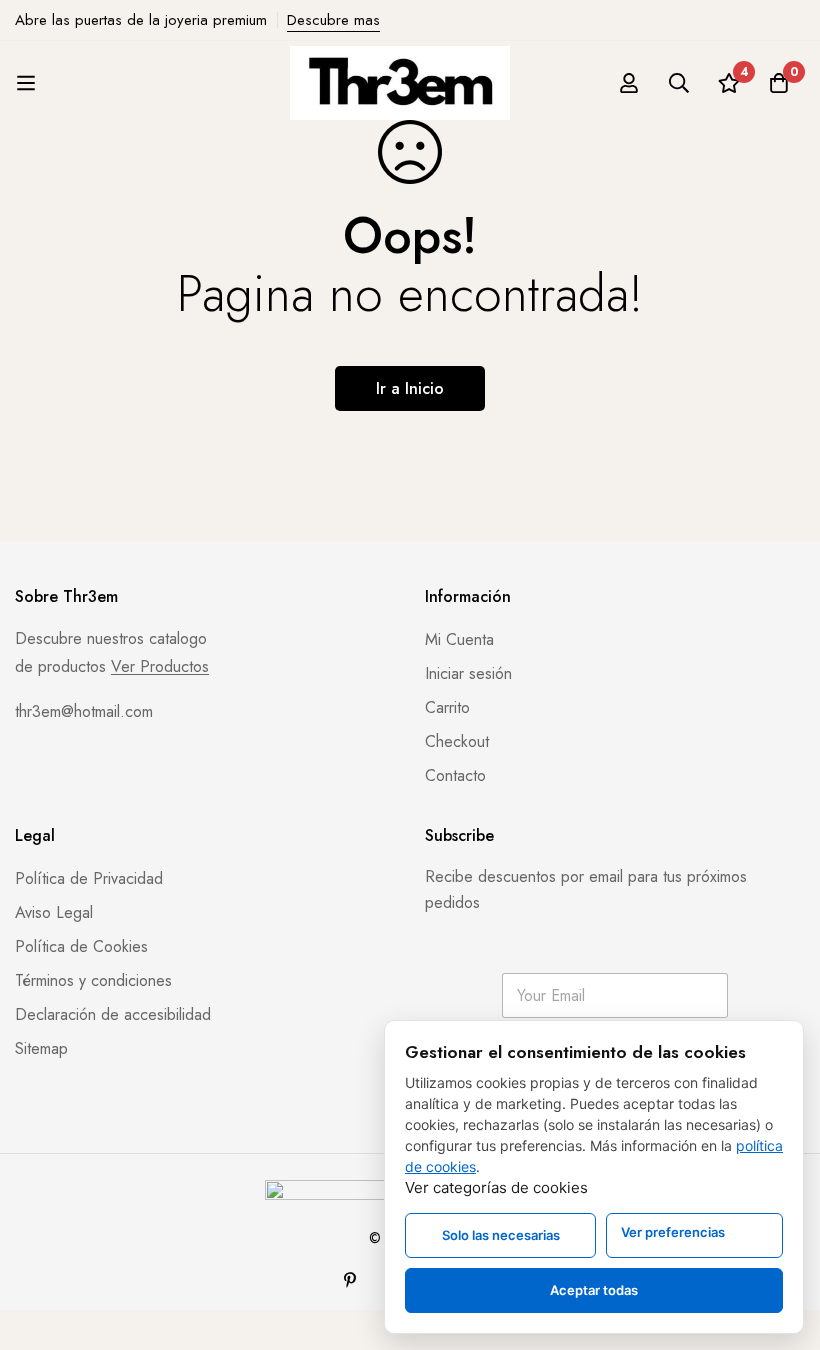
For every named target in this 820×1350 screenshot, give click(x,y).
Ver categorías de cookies (496, 1187)
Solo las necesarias (501, 1235)
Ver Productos (160, 667)
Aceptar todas (594, 1290)
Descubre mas (333, 20)
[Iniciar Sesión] (629, 83)
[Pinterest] (350, 1280)
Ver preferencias (673, 1232)
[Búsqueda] (679, 83)
